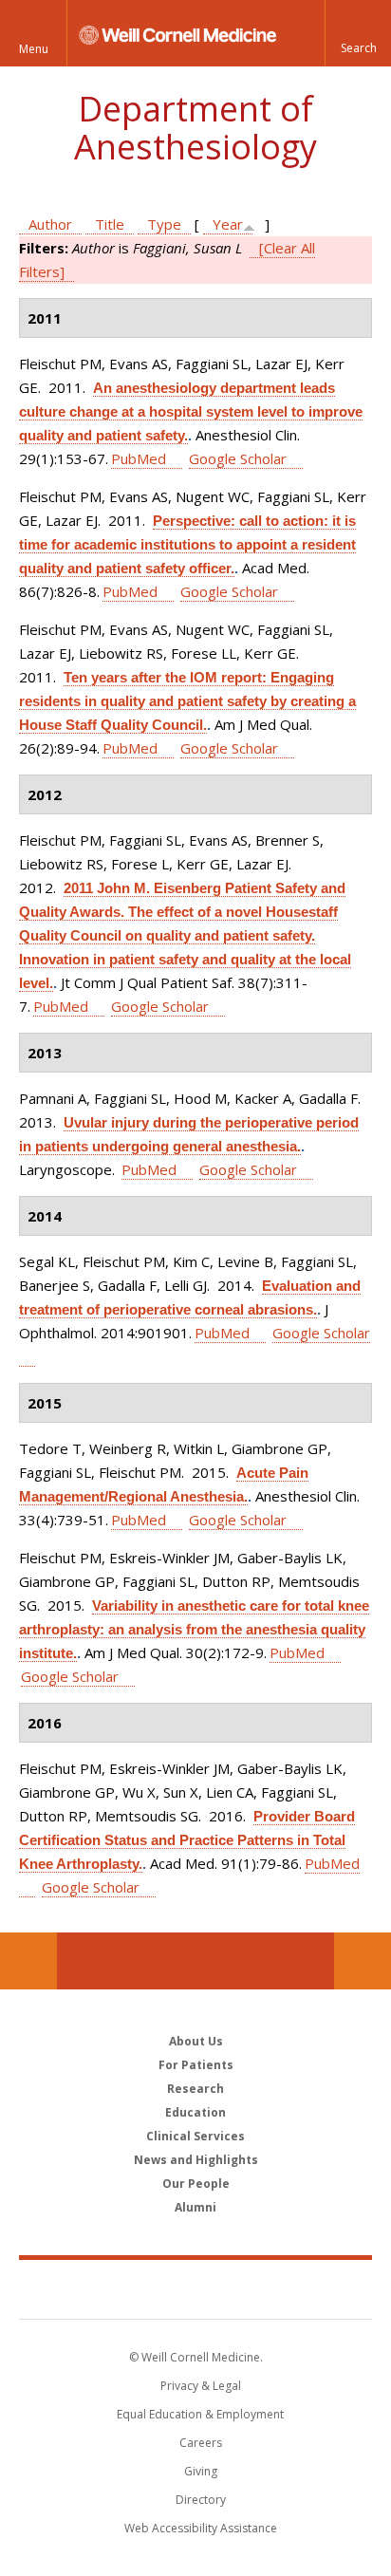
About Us (196, 2041)
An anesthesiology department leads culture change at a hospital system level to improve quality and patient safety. (191, 411)
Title (110, 224)
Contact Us (363, 1961)
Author (50, 224)
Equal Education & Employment (200, 2414)
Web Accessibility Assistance (201, 2528)
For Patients (196, 2065)
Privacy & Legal (201, 2386)
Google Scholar (238, 458)
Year (228, 224)
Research (195, 2089)
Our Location (28, 1961)
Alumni (195, 2207)
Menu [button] (34, 49)
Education (195, 2112)
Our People (196, 2184)
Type (164, 224)
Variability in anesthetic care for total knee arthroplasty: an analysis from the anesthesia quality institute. (194, 1629)
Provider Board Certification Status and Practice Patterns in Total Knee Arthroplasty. (187, 1840)
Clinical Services (195, 2136)
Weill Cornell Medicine (195, 2288)
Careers (201, 2443)
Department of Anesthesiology (195, 128)
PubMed (139, 458)
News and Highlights (196, 2160)
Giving (201, 2471)
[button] (358, 33)
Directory (201, 2500)
